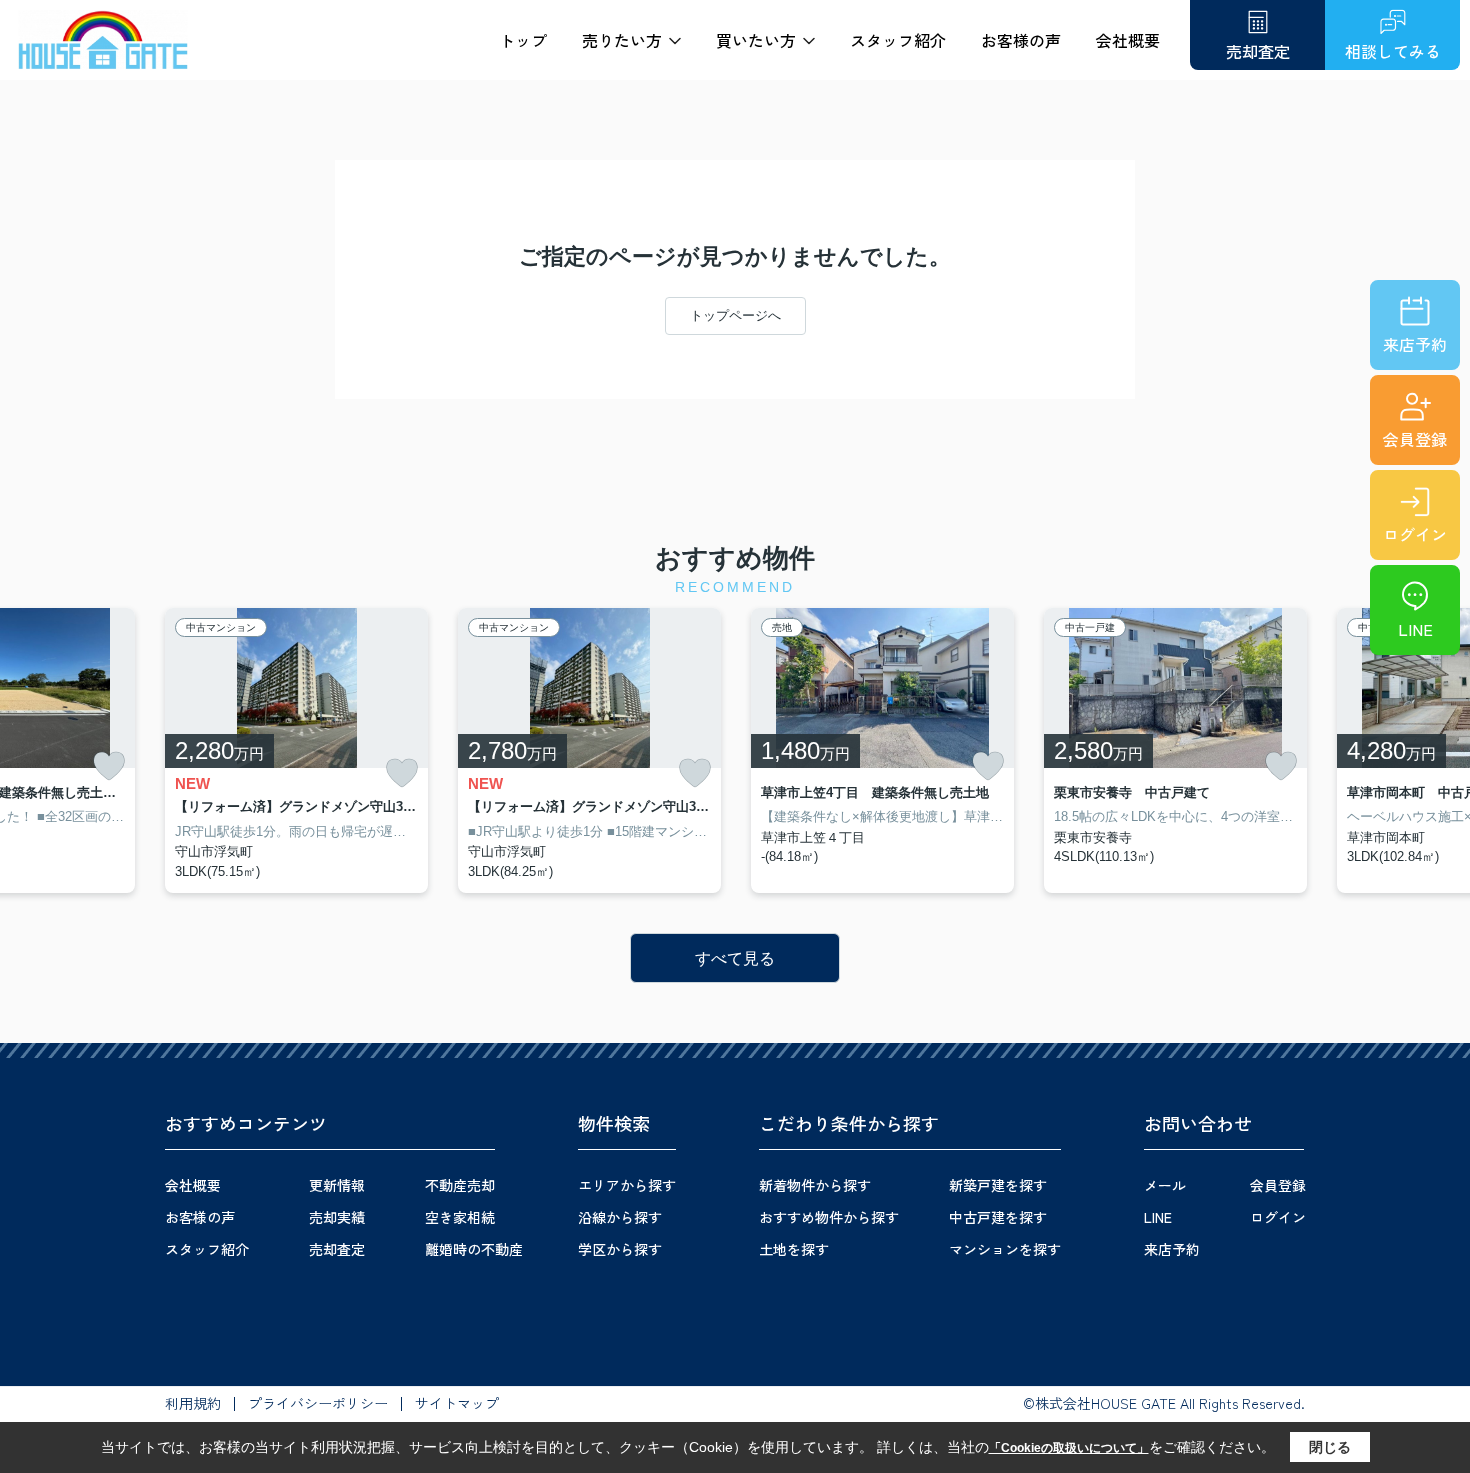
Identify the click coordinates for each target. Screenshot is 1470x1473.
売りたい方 (622, 40)
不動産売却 (460, 1185)
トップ (523, 40)
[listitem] (296, 751)
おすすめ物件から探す (829, 1217)
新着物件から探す (815, 1185)
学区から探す (620, 1249)
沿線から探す (620, 1217)
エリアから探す (627, 1185)
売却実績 (337, 1217)
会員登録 (1415, 439)
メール (1165, 1185)
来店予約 (1415, 344)
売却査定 (337, 1249)
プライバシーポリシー (318, 1403)
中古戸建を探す (998, 1217)
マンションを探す (1005, 1249)
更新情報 (337, 1185)
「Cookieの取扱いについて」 (1069, 1448)
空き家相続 (460, 1217)
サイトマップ (457, 1403)
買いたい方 (756, 40)
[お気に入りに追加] (109, 766)
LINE (1415, 629)
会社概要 (1128, 40)
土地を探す (794, 1249)
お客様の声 (1021, 40)
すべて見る (735, 958)
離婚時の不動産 (474, 1249)
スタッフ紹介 (898, 40)
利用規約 (193, 1403)
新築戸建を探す (998, 1185)
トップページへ (735, 315)
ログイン (1415, 534)
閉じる (1330, 1447)
